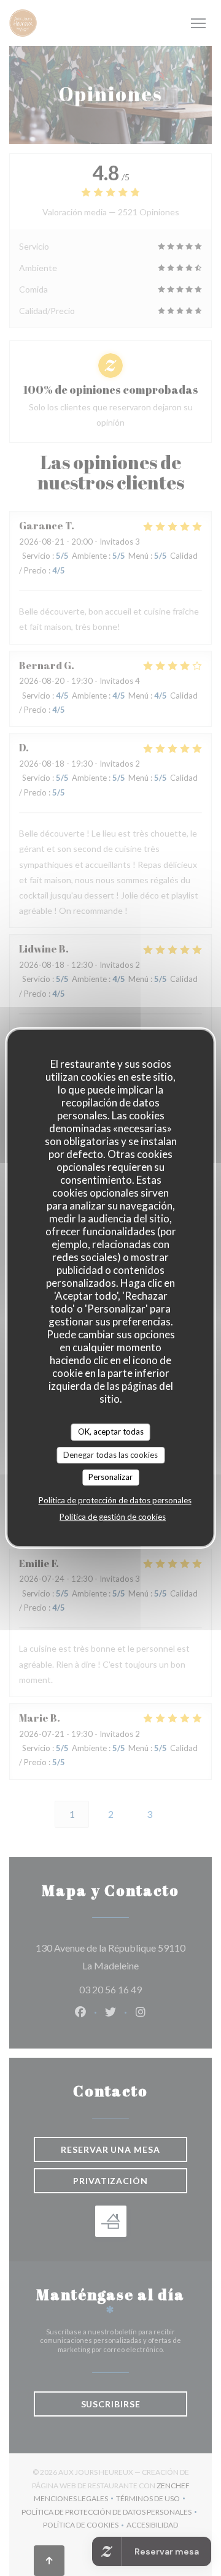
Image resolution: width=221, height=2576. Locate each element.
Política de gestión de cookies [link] (113, 1517)
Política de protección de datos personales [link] (115, 1500)
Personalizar (110, 1477)
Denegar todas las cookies (110, 1455)
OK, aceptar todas (111, 1432)
